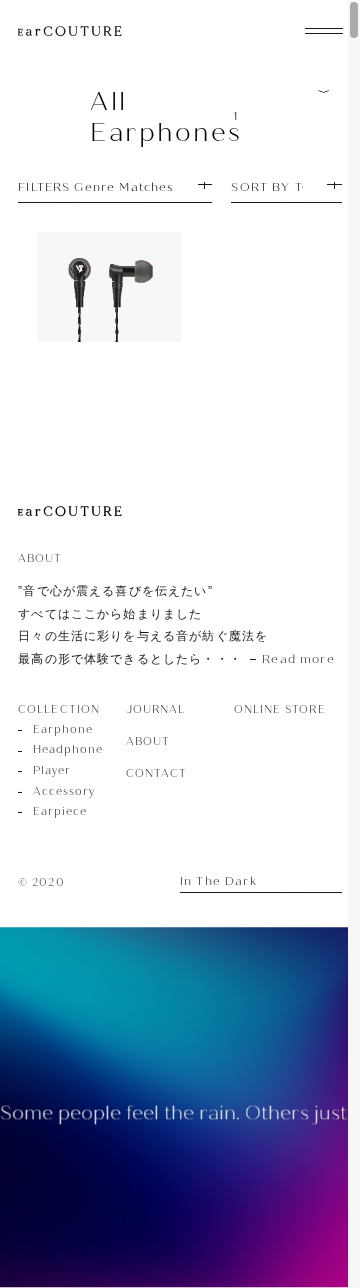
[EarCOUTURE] (70, 512)
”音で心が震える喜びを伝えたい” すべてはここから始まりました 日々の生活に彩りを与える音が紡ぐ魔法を (176, 625)
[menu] (324, 29)
